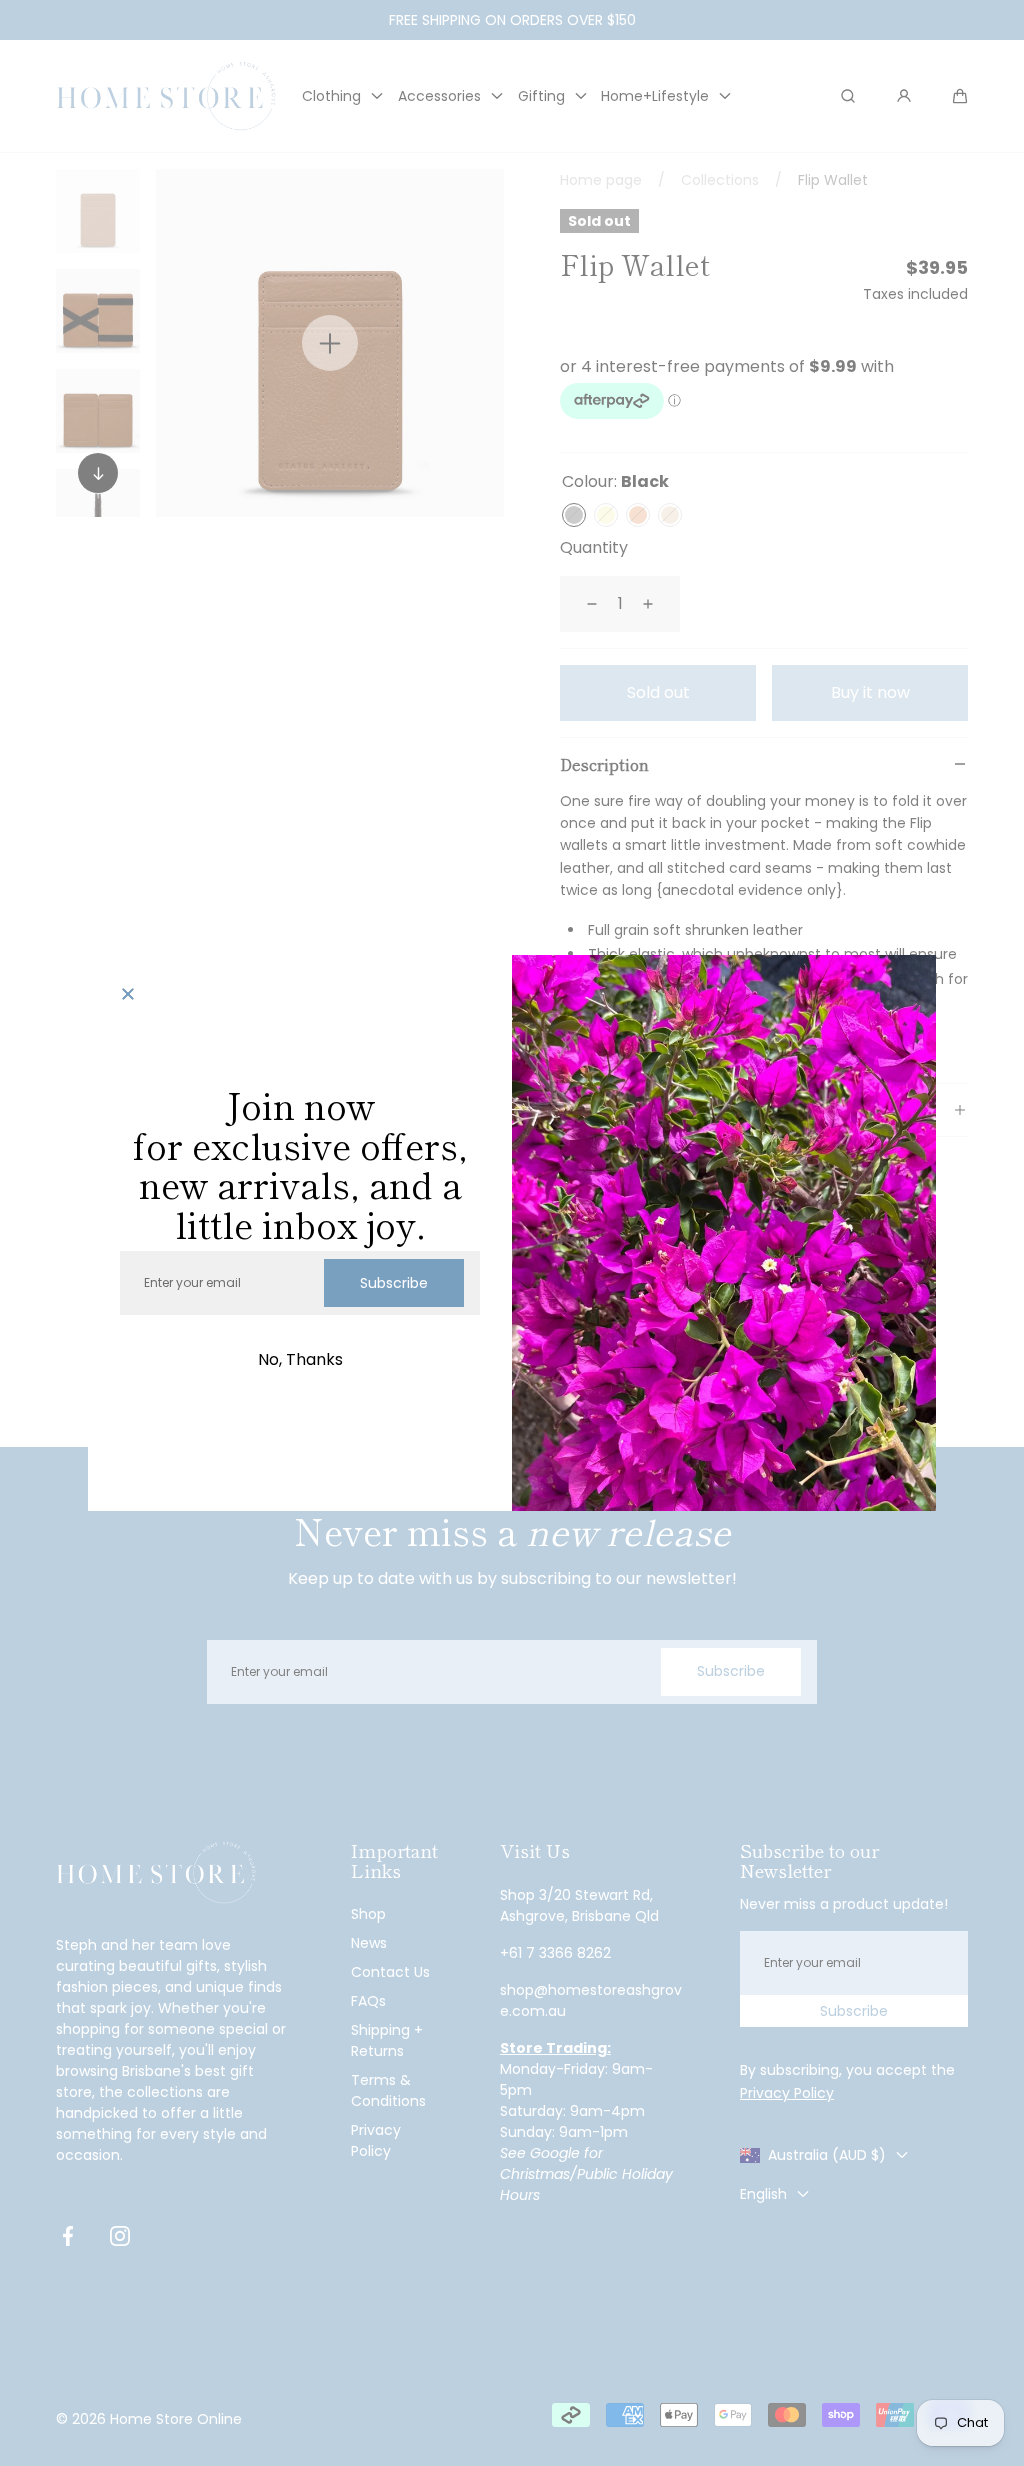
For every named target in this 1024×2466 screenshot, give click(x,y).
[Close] (128, 995)
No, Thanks (300, 1359)
